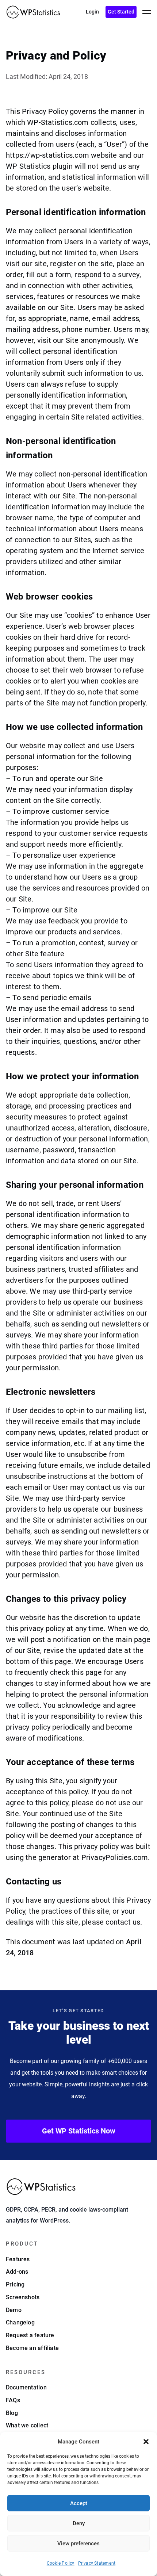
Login (92, 12)
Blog (12, 2413)
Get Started (121, 12)
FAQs (13, 2400)
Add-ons (17, 2272)
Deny (79, 2523)
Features (18, 2259)
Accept (79, 2503)
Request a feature (30, 2335)
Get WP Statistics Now (79, 2131)
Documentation (26, 2387)
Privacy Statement (97, 2563)
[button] (146, 2442)
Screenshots (23, 2297)
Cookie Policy (61, 2563)
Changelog (20, 2322)
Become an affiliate (32, 2348)
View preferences (78, 2544)
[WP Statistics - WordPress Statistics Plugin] (33, 12)
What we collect (27, 2425)
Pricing (15, 2284)
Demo (14, 2310)
